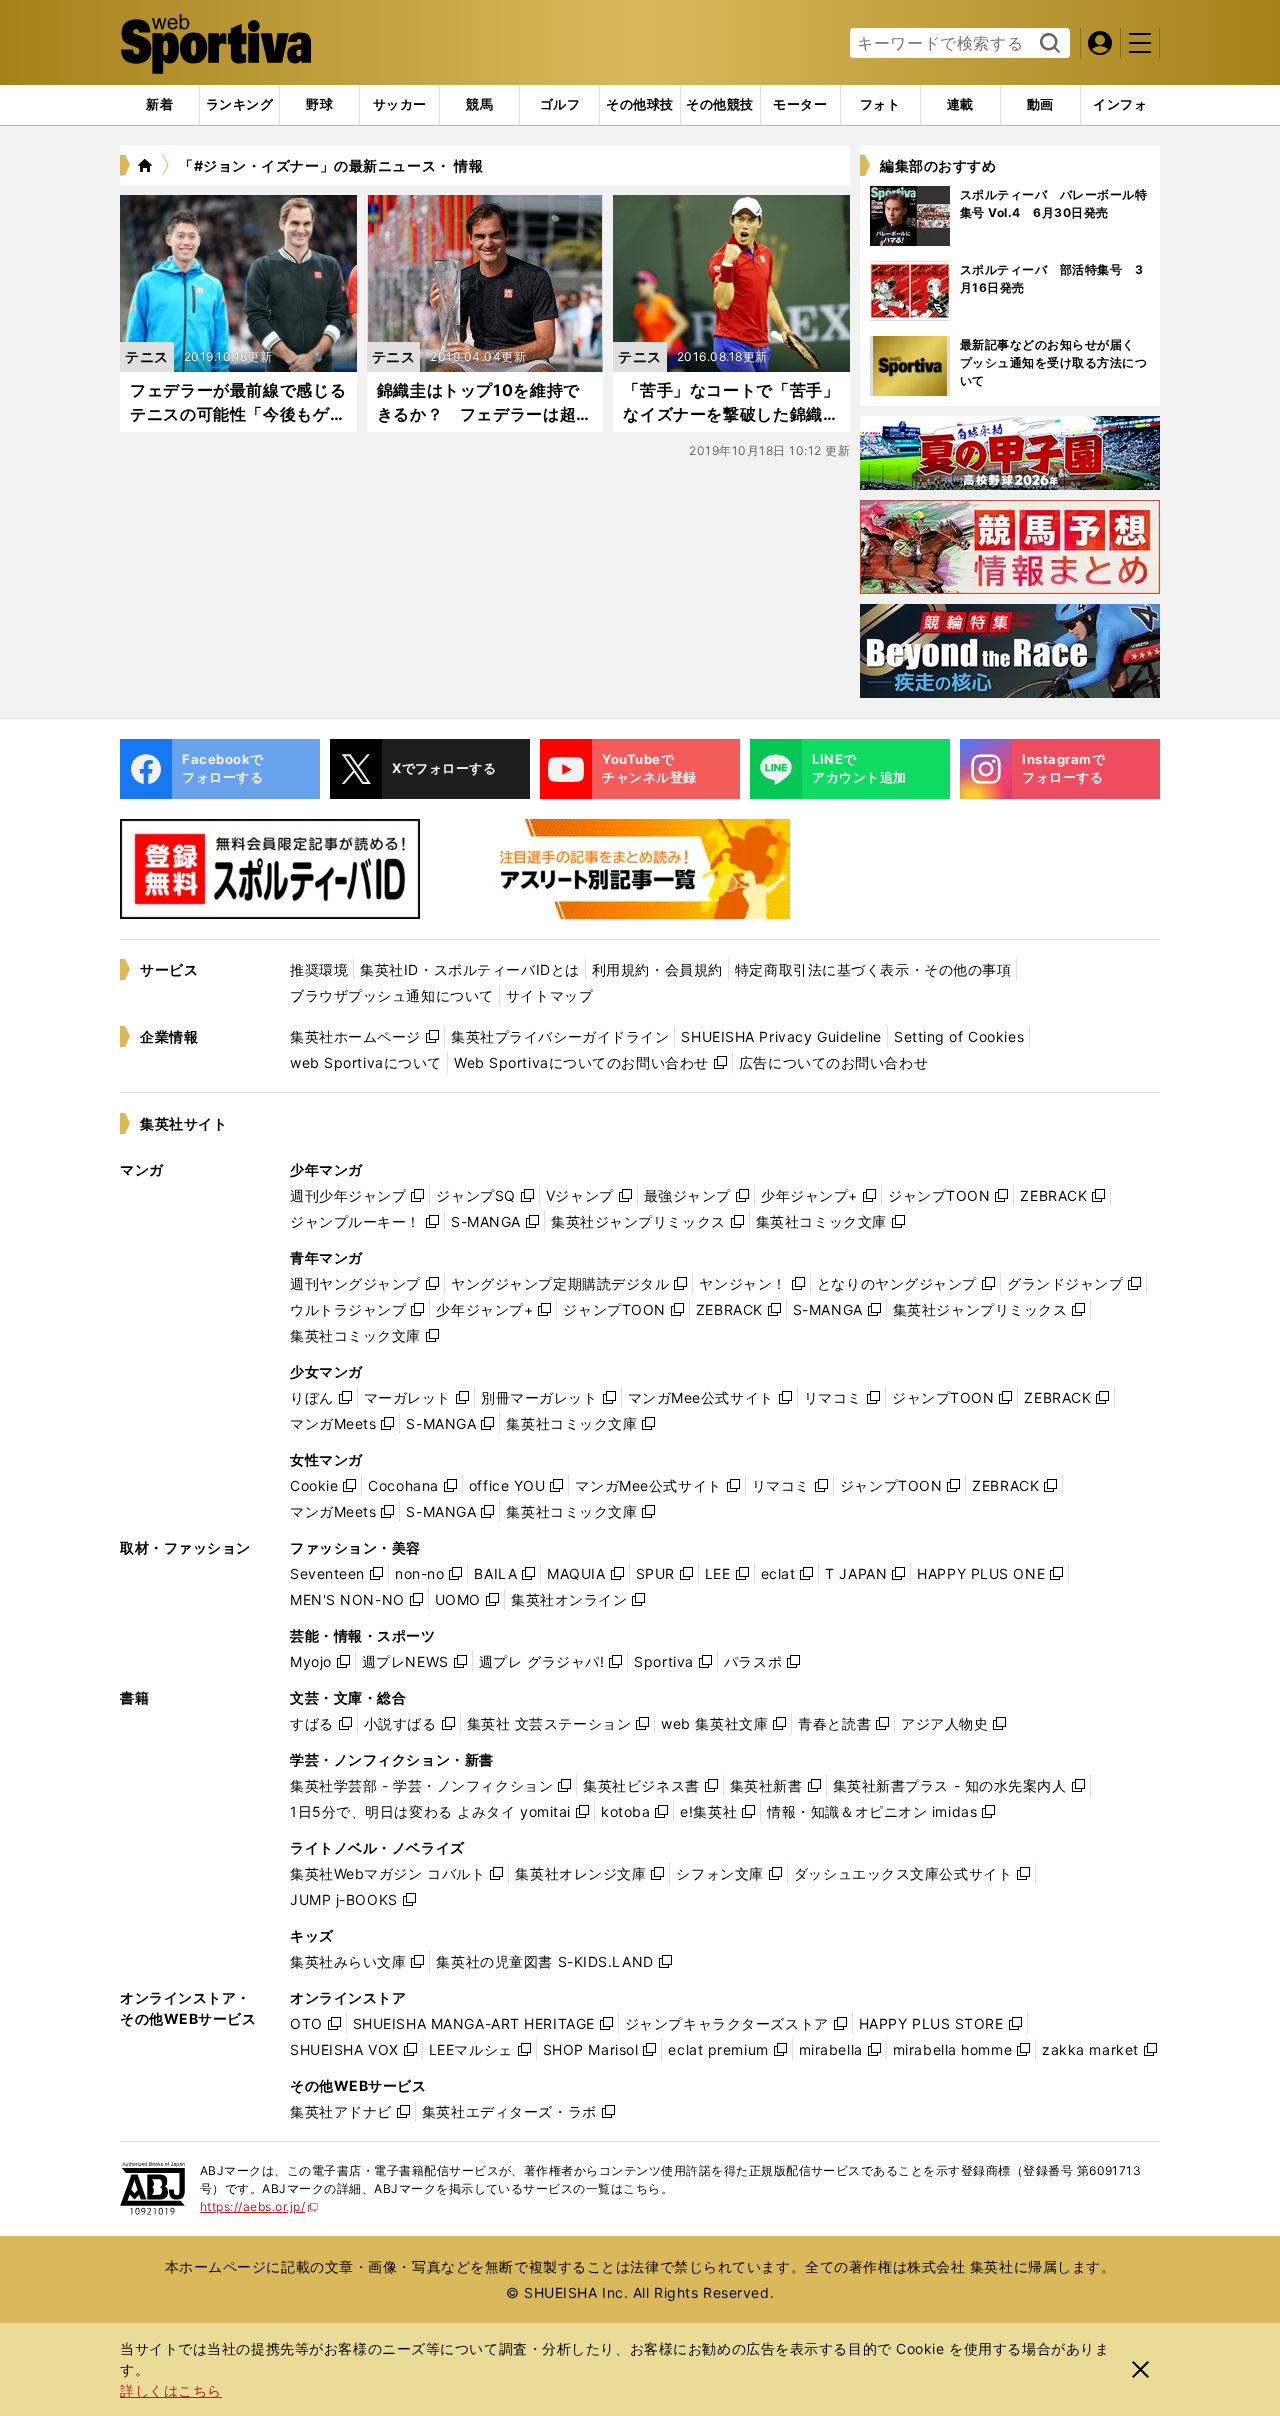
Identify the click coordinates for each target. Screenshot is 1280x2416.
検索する (1047, 44)
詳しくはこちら (171, 2390)
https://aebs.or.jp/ (259, 2206)
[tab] (319, 105)
